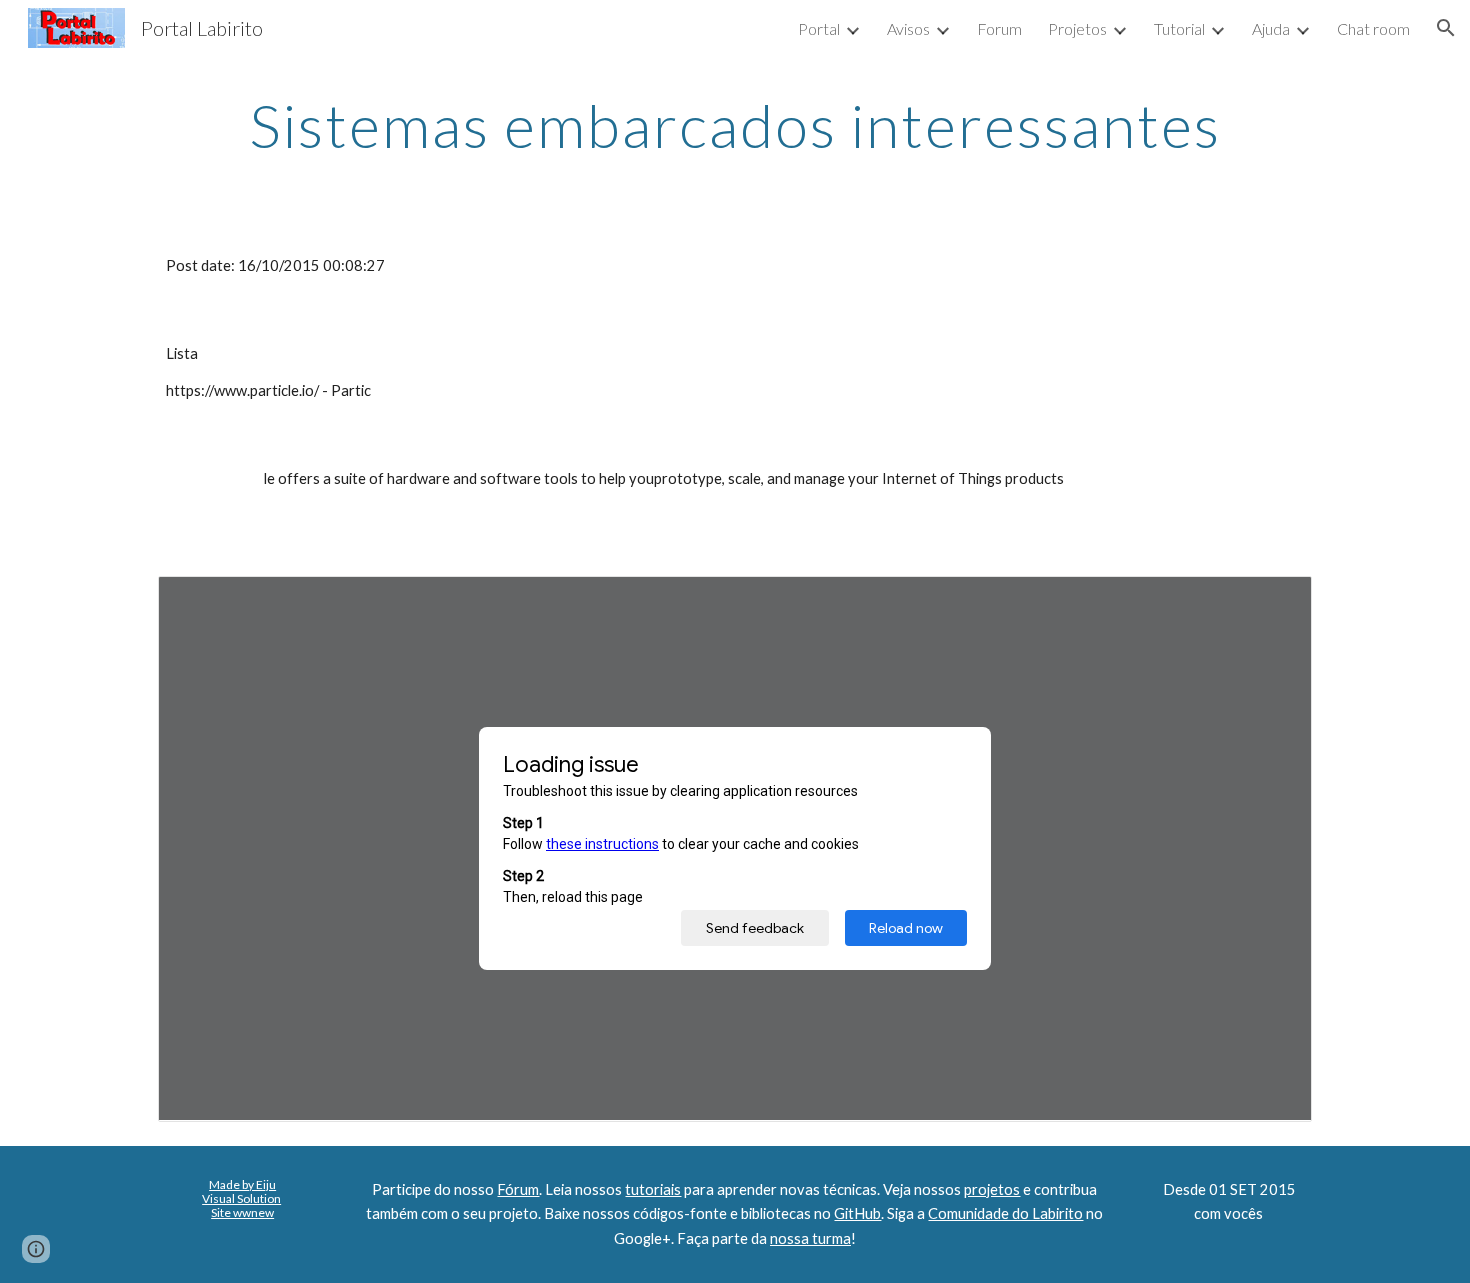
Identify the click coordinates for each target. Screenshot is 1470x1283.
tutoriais (653, 1189)
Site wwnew (242, 1212)
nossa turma (810, 1238)
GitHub (857, 1213)
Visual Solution (241, 1198)
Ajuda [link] (1271, 28)
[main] (735, 125)
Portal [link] (819, 28)
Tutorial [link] (1179, 28)
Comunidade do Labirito (1005, 1213)
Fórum (518, 1189)
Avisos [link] (908, 28)
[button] (1446, 28)
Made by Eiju (242, 1184)
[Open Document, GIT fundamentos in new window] (1274, 602)
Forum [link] (999, 28)
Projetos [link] (1077, 28)
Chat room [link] (1373, 28)
